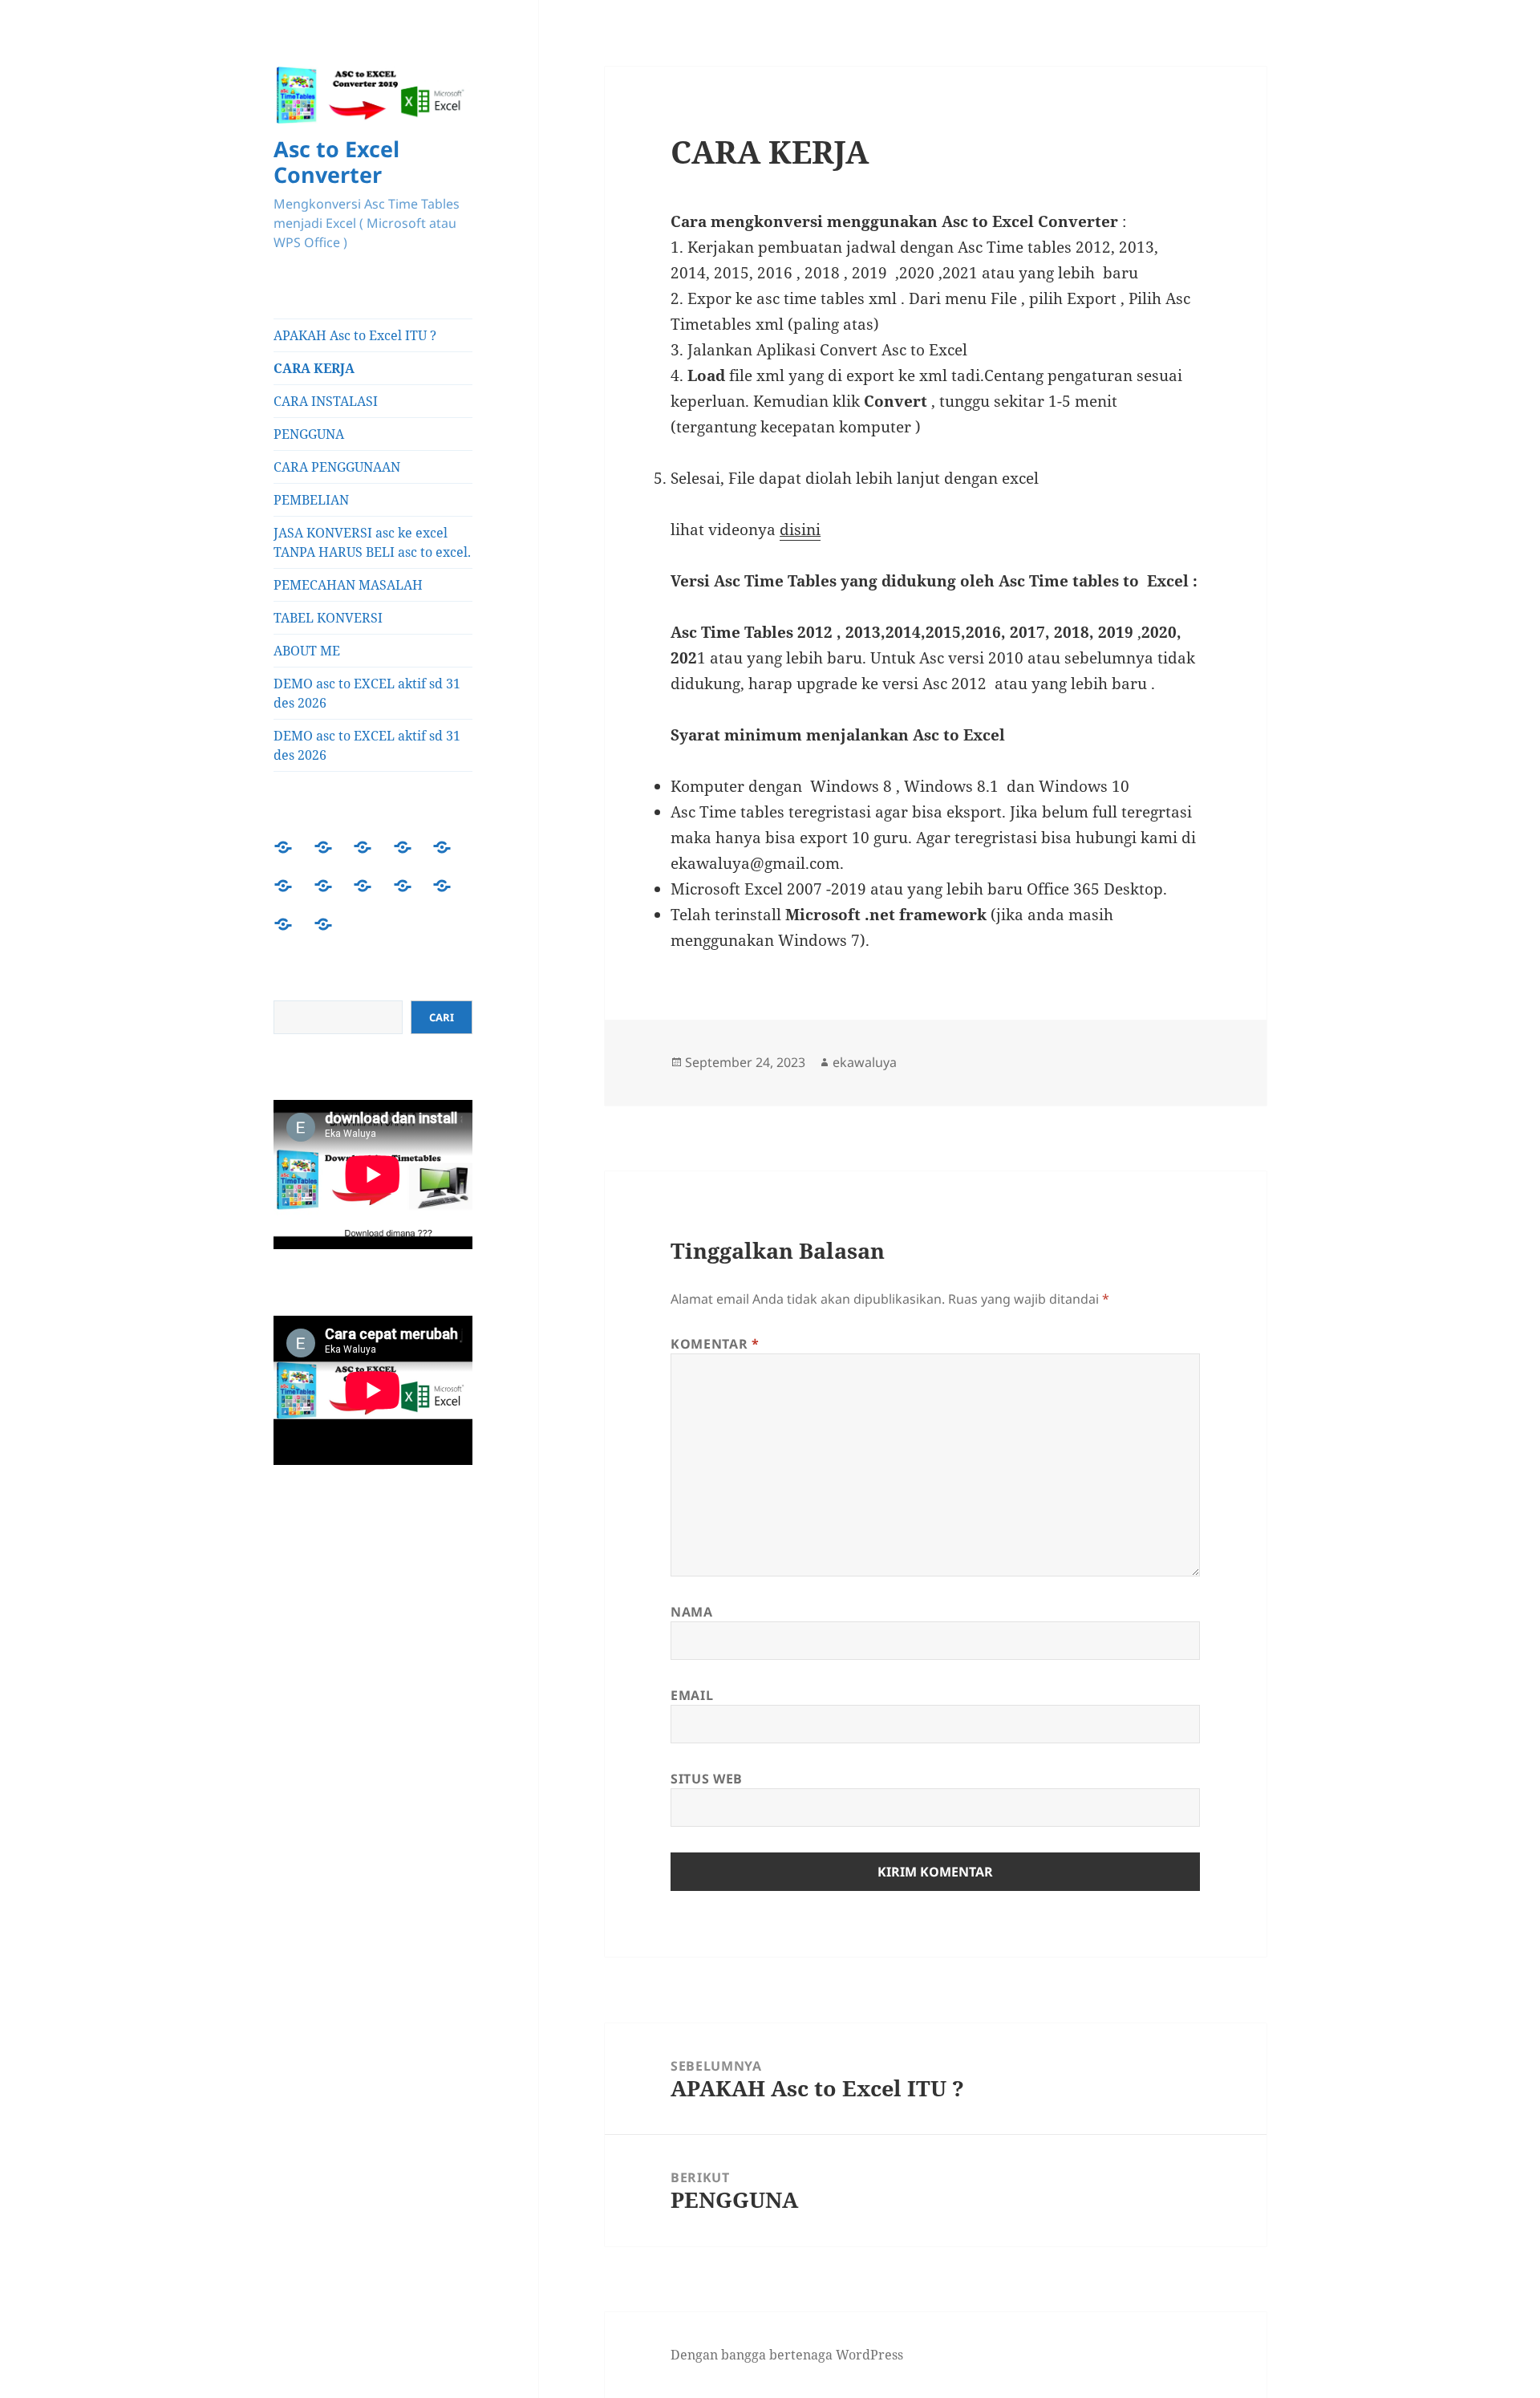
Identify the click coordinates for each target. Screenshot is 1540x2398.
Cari (442, 1017)
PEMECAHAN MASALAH (348, 585)
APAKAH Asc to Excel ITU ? (355, 335)
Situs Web (707, 1779)
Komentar (715, 1344)
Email (692, 1695)
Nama (692, 1612)
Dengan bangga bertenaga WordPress (787, 2355)
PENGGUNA (309, 434)
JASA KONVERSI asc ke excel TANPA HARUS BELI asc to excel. (372, 542)
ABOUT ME (307, 651)
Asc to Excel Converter (336, 162)
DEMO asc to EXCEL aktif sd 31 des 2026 (367, 693)
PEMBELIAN (311, 500)
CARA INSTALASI (326, 401)
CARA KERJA (314, 368)
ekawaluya (865, 1062)
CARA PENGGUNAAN (337, 467)
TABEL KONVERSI (328, 618)
